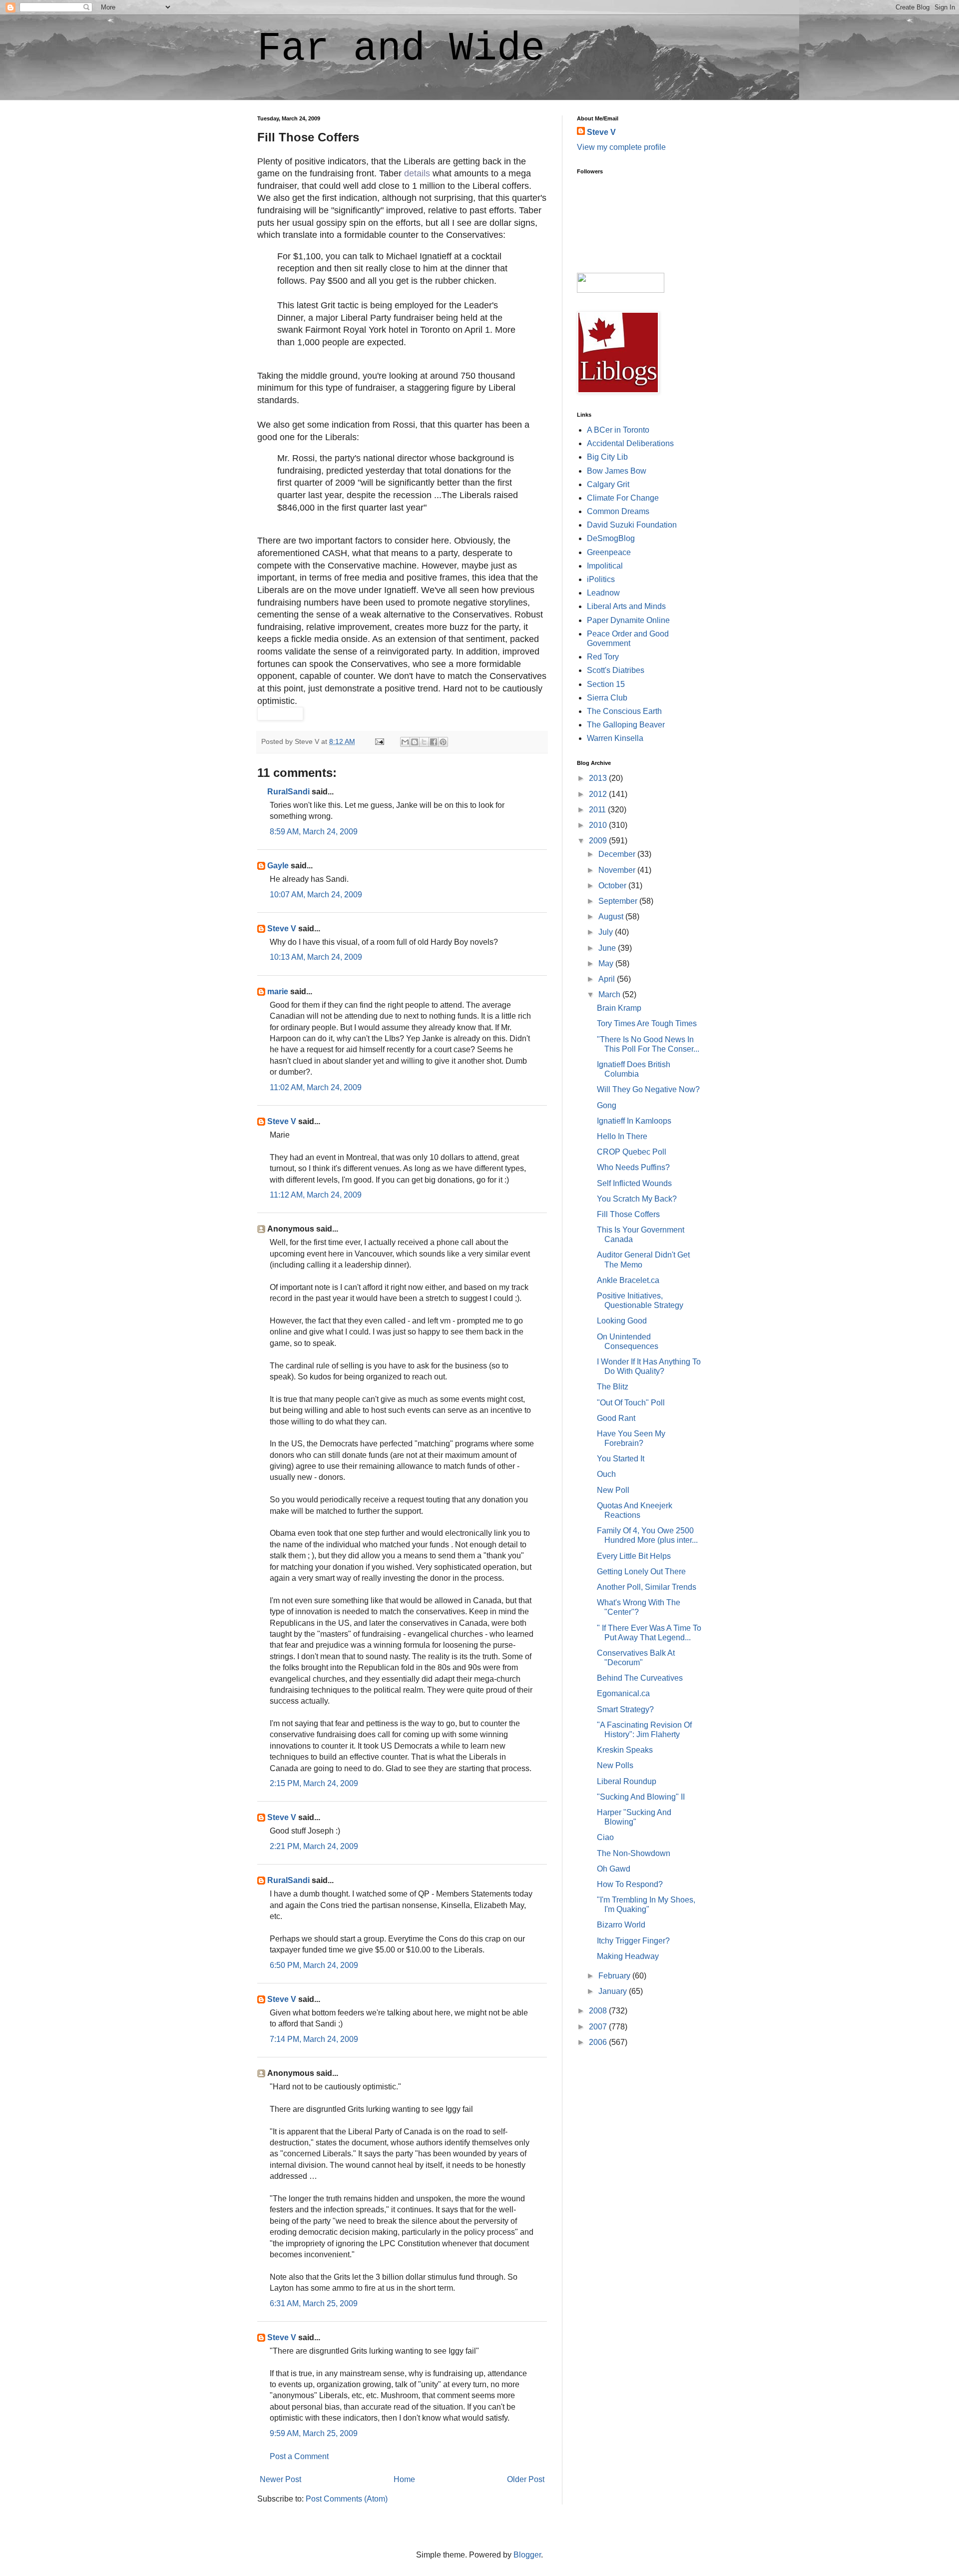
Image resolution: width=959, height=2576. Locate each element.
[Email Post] (379, 741)
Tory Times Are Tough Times (647, 1023)
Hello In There (622, 1136)
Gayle (278, 866)
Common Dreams (618, 511)
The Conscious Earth (624, 711)
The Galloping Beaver (626, 725)
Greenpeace (609, 552)
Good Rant (616, 1418)
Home (404, 2479)
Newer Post (280, 2479)
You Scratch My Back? (637, 1199)
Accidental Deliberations (630, 443)
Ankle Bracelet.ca (628, 1280)
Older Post (526, 2479)
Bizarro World (621, 1925)
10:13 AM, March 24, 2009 (316, 957)
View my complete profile (621, 147)
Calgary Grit (608, 484)
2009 (599, 841)
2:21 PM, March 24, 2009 (314, 1846)
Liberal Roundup (627, 1781)
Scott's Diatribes (616, 670)
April (608, 979)
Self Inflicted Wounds (634, 1183)
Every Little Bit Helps (634, 1556)
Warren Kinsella (615, 738)
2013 (599, 778)
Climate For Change (623, 498)
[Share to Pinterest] (443, 742)
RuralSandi (288, 792)
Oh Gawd (614, 1869)
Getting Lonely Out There (641, 1572)
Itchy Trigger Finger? (633, 1941)
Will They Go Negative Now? (648, 1089)
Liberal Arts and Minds (626, 606)
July (607, 932)
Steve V (282, 929)
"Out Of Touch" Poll (631, 1403)
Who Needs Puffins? (633, 1167)
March (610, 994)
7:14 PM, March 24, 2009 (314, 2039)
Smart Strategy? (625, 1709)
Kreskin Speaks (625, 1750)
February (615, 1976)
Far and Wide (401, 49)
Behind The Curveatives (640, 1678)
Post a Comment (299, 2456)
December (618, 854)
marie (278, 991)
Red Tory (603, 657)
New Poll (613, 1490)
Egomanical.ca (623, 1693)
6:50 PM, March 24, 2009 (314, 1965)
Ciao (605, 1837)
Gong (607, 1105)
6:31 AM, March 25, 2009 (314, 2303)
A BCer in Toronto (618, 430)
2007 (599, 2027)
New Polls (615, 1765)
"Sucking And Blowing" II (641, 1797)
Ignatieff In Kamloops (634, 1121)
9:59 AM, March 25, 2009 (314, 2433)
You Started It (621, 1459)
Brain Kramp (619, 1008)
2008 (599, 2011)
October (613, 886)
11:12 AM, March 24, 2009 (316, 1195)
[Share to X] (424, 742)
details (417, 173)
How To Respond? (630, 1884)
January (614, 1991)
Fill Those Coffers (628, 1214)
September (619, 901)
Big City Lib (607, 457)
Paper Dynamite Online (628, 620)
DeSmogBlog (611, 538)
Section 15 (606, 684)
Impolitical (605, 566)
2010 (599, 825)
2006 (599, 2042)
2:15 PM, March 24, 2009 (314, 1783)
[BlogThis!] (415, 742)
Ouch (606, 1474)
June (608, 948)
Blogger (527, 2555)
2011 (598, 810)
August (612, 917)
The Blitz (613, 1387)
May (607, 964)
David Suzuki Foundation (632, 525)
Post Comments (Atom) (347, 2499)
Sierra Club (607, 698)
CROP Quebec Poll (632, 1152)
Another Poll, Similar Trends (647, 1587)
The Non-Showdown (634, 1853)
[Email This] (405, 742)
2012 (599, 794)
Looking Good (622, 1321)
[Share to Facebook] (434, 742)
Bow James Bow (617, 471)
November (618, 870)
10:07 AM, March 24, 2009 (316, 895)
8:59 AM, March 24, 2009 (314, 832)
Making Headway (628, 1956)
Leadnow (603, 593)
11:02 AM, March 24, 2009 (316, 1087)
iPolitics (601, 579)
